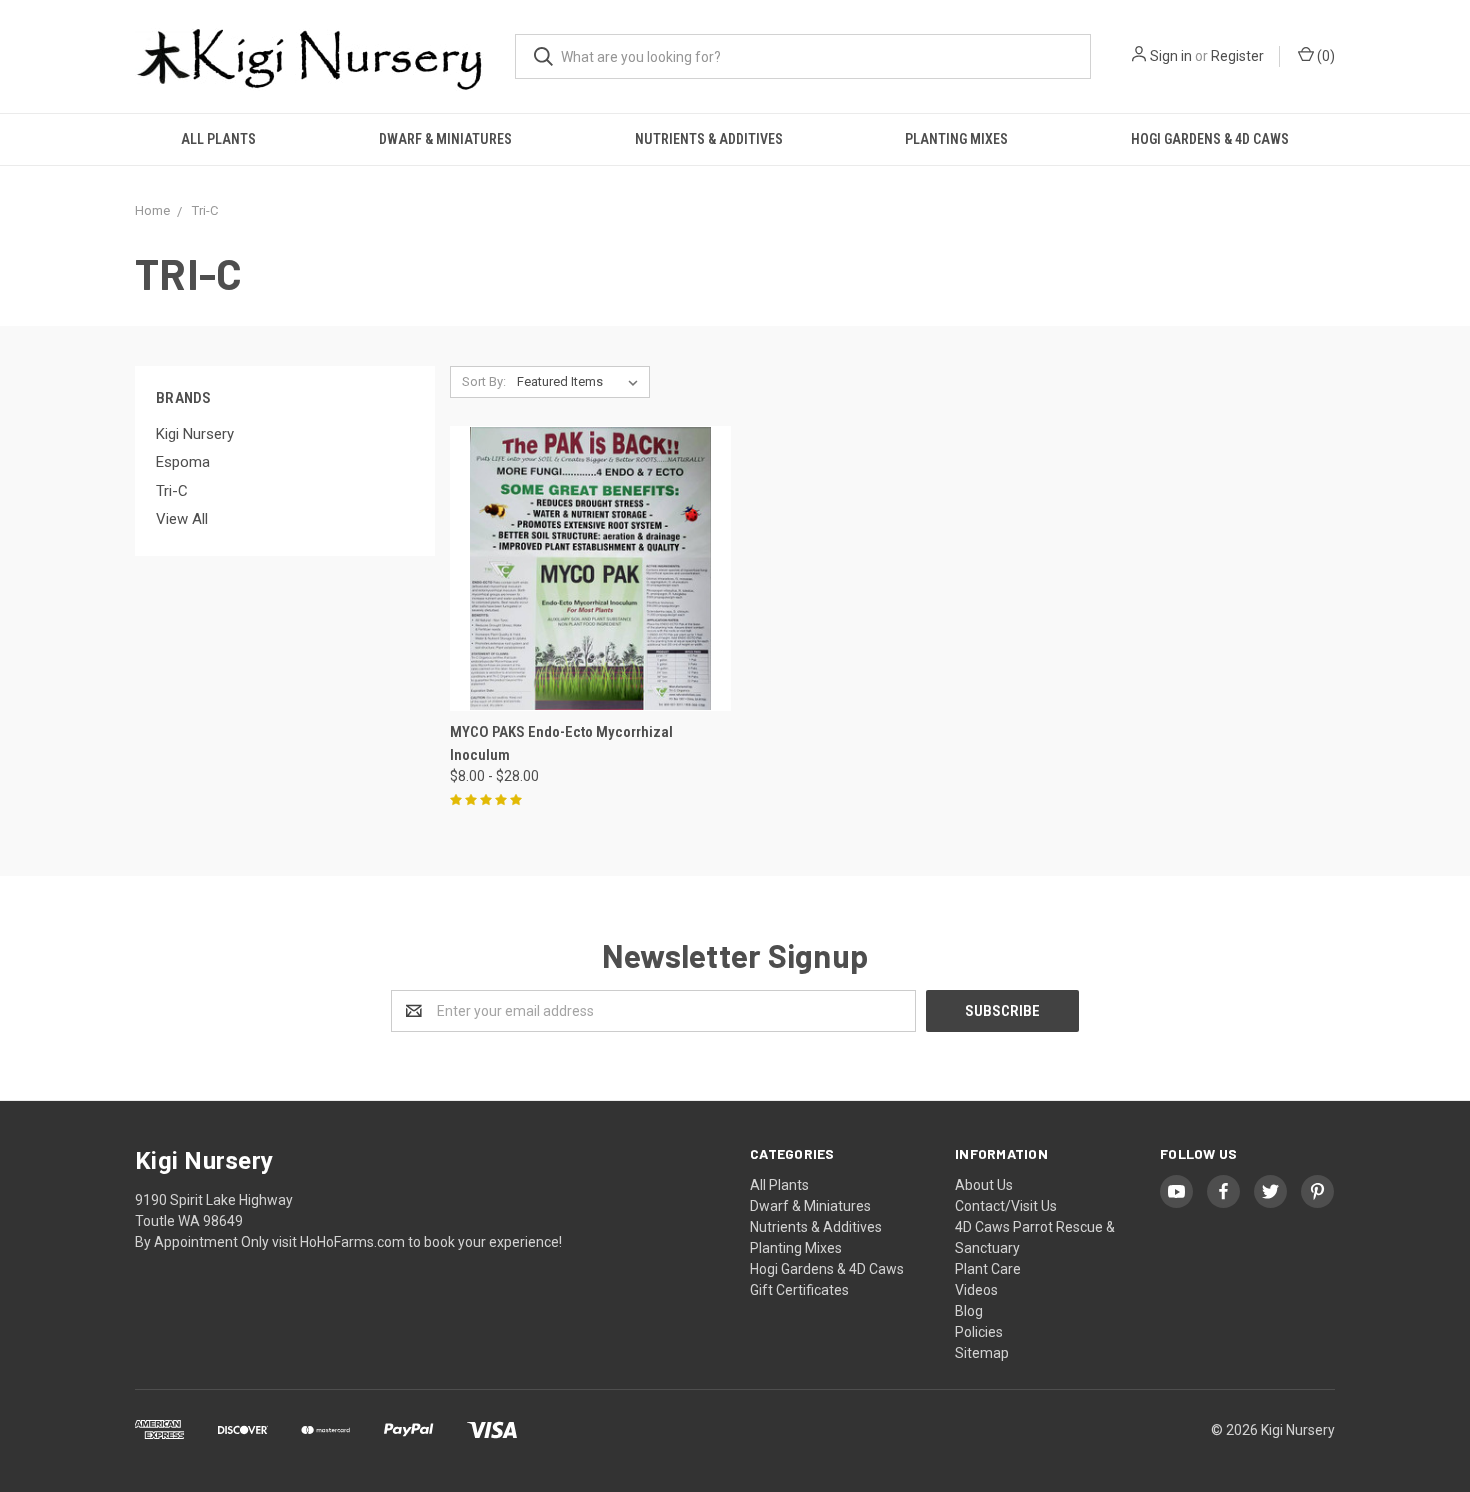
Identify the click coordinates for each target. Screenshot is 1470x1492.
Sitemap (982, 1353)
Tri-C (172, 491)
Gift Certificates (799, 1290)
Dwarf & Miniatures (445, 139)
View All (182, 519)
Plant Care (988, 1269)
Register (1237, 56)
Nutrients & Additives (709, 139)
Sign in (1171, 56)
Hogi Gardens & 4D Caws (1210, 139)
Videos (976, 1290)
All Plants (218, 139)
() (1324, 56)
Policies (979, 1332)
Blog (969, 1311)
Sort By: (484, 381)
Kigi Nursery (195, 434)
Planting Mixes (956, 139)
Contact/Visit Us (1006, 1206)
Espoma (183, 462)
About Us (984, 1185)
